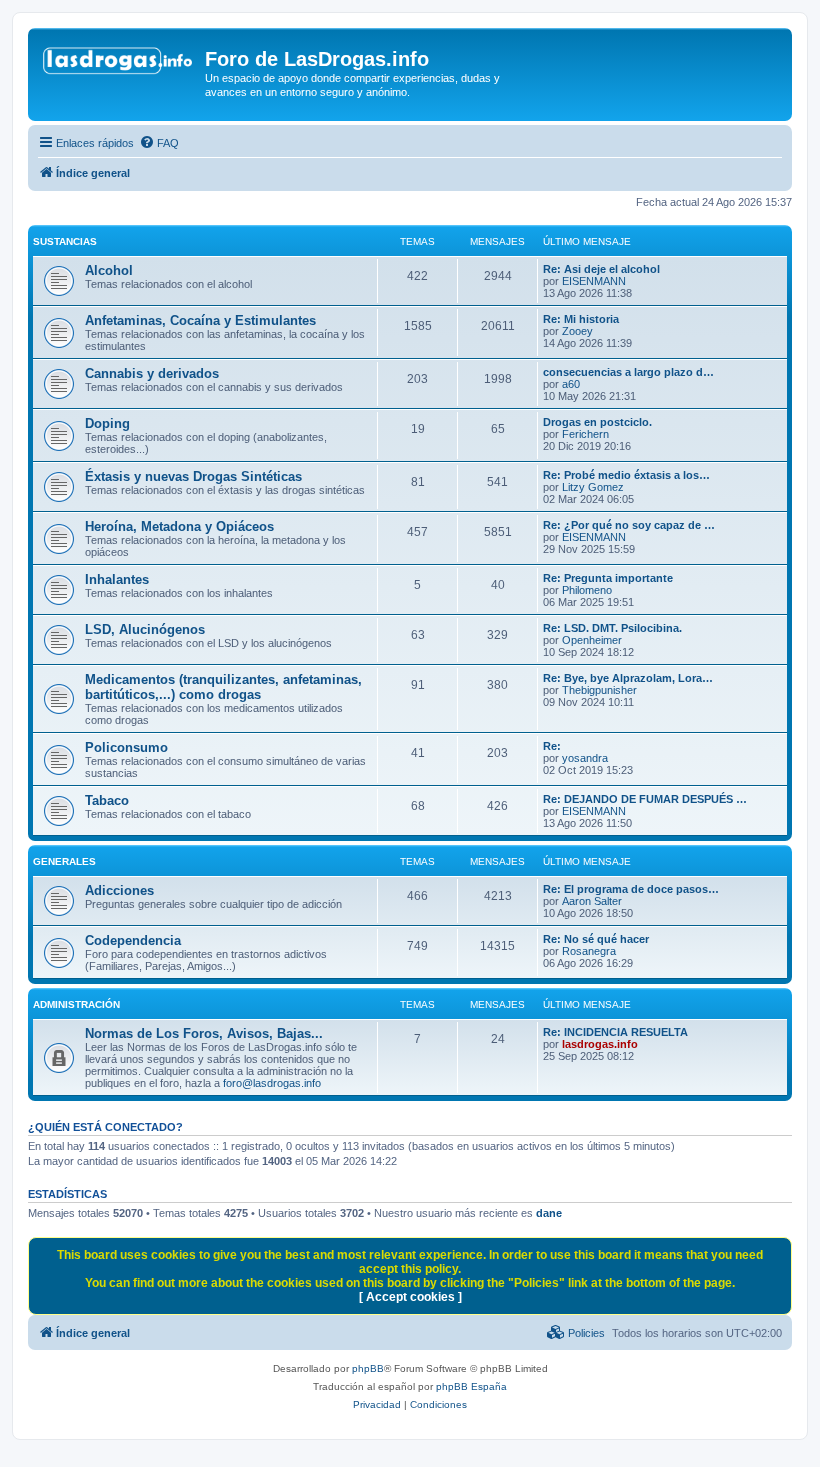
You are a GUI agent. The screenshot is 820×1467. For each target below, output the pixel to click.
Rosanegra (589, 951)
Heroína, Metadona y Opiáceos (179, 526)
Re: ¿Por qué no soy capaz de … (629, 525)
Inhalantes (117, 579)
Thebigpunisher (599, 690)
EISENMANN (594, 281)
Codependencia (133, 940)
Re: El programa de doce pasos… (631, 889)
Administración (76, 1004)
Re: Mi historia (581, 319)
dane (549, 1213)
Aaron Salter (592, 901)
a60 (571, 384)
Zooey (577, 331)
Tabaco (107, 800)
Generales (64, 861)
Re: (552, 746)
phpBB (368, 1368)
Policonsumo (126, 747)
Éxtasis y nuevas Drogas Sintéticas (193, 476)
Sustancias (65, 241)
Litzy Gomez (593, 487)
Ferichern (585, 434)
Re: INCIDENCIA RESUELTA (615, 1032)
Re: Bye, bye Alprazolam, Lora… (628, 678)
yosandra (585, 758)
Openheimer (592, 640)
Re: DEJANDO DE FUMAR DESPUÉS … (645, 799)
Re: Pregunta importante (608, 578)
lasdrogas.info (600, 1044)
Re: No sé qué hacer (596, 939)
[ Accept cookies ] (410, 1297)
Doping (107, 423)
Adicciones (119, 890)
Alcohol (109, 270)
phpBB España (471, 1386)
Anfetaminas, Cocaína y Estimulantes (200, 320)
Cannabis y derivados (152, 373)
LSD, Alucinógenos (145, 629)
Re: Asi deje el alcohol (601, 269)
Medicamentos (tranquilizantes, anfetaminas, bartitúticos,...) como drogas (223, 687)
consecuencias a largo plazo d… (628, 372)
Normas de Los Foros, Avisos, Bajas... (204, 1033)
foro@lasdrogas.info (272, 1083)
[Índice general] (119, 65)
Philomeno (587, 590)
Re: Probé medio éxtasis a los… (626, 475)
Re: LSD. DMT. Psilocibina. (612, 628)
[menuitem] (159, 143)
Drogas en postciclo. (597, 422)
